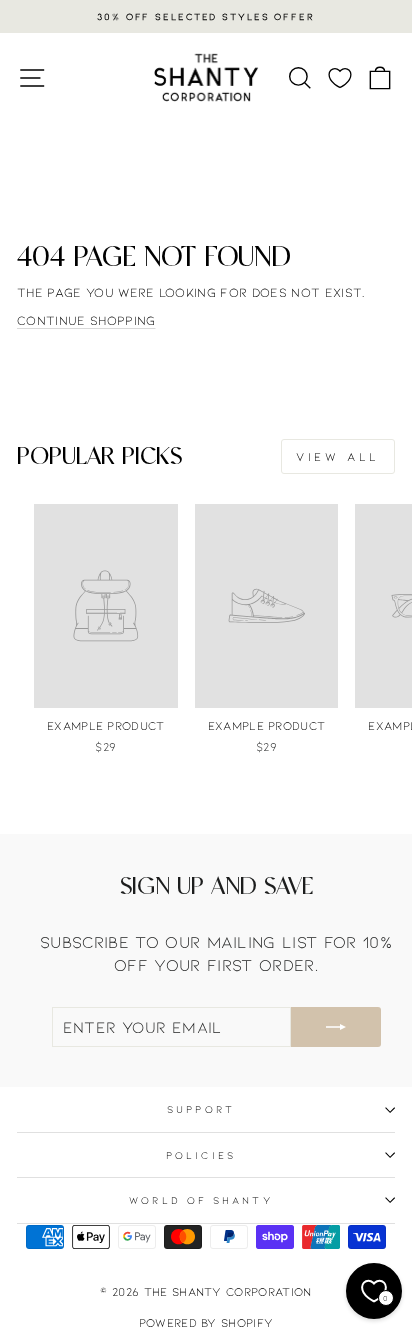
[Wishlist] (340, 77)
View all (338, 456)
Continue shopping (86, 320)
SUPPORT (201, 1109)
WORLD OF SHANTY (200, 1200)
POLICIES (201, 1155)
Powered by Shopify (206, 1322)
